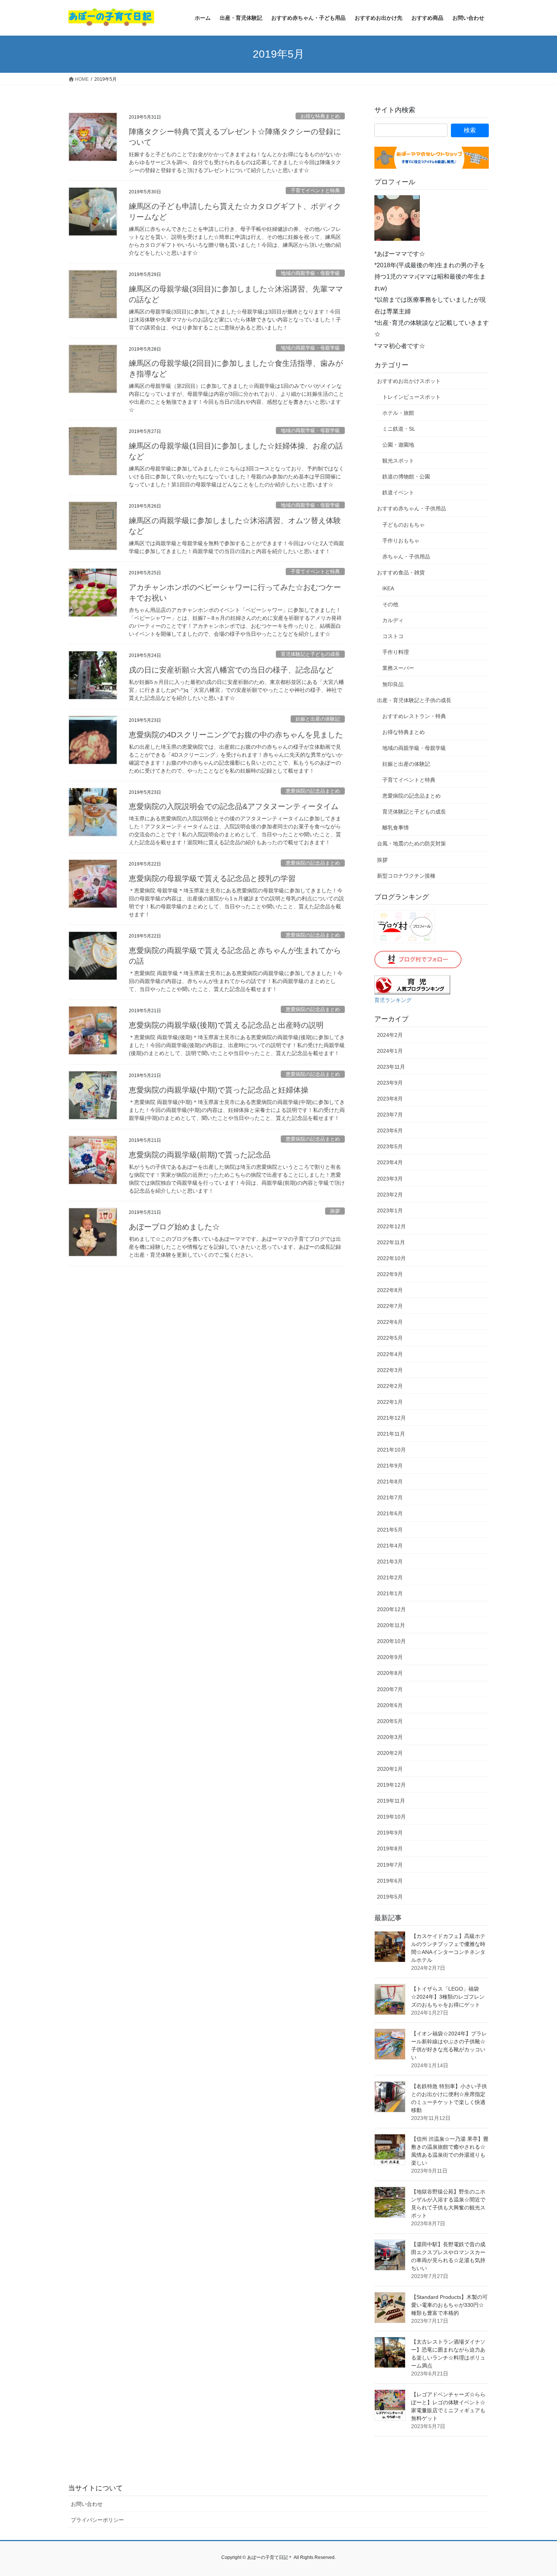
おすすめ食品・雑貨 (401, 572)
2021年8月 (390, 1482)
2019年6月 (390, 1881)
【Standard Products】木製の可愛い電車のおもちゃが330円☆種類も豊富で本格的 (449, 2305)
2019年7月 (390, 1865)
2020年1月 (390, 1769)
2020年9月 (390, 1657)
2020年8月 (390, 1673)
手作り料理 (396, 652)
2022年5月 (390, 1338)
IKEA (388, 588)
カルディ (393, 620)
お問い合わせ (87, 2504)
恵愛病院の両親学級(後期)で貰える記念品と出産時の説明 (226, 1025)
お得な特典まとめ (320, 116)
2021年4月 (390, 1546)
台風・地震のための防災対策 (411, 844)
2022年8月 (390, 1290)
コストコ (393, 636)
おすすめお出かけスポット (409, 381)
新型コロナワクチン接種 (406, 876)
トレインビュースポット (411, 397)
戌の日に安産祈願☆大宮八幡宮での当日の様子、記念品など (231, 670)
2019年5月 (390, 1897)
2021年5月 (390, 1530)
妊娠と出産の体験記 (318, 719)
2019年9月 (390, 1833)
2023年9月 (390, 1083)
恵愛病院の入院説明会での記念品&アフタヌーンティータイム (234, 806)
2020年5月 (390, 1721)
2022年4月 (390, 1354)
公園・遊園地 (398, 445)
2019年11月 (391, 1801)
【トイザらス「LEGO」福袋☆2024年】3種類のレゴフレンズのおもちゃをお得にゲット (448, 1997)
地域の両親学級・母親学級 (310, 273)
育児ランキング (393, 1000)
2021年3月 (390, 1562)
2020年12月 (391, 1609)
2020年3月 (390, 1737)
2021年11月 (391, 1434)
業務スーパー (398, 668)
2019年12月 (391, 1785)
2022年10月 (391, 1258)
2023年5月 (390, 1146)
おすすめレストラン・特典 (414, 716)
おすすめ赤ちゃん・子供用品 (411, 508)
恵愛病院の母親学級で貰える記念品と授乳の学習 (212, 878)
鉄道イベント (398, 492)
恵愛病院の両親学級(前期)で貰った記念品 (200, 1155)
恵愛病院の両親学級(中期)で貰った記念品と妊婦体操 (219, 1090)
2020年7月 (390, 1689)
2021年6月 (390, 1513)
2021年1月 (390, 1593)
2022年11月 (391, 1242)
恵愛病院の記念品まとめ (313, 791)
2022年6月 (390, 1322)
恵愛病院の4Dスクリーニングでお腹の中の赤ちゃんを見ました (236, 735)
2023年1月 (390, 1210)
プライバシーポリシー (97, 2520)
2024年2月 (390, 1035)
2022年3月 (390, 1370)
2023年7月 (390, 1115)
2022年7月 (390, 1306)
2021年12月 (391, 1418)
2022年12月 (391, 1226)
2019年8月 (390, 1849)
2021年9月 (390, 1466)
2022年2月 (390, 1386)
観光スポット (398, 461)
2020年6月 (390, 1705)
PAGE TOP (537, 2492)
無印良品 (393, 684)
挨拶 (335, 1211)
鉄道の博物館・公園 (406, 477)
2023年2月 (390, 1195)
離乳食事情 (396, 828)
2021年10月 (391, 1450)
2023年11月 (391, 1067)
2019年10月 (391, 1817)
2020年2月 (390, 1753)
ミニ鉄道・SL (399, 429)
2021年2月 (390, 1577)
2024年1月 (390, 1051)
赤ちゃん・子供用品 (406, 557)
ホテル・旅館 (398, 413)
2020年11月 (391, 1625)
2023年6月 (390, 1130)
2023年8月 (390, 1099)
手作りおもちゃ (401, 541)
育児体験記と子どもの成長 (310, 654)
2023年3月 (390, 1179)
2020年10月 (391, 1641)
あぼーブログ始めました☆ (174, 1227)
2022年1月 (390, 1402)
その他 (390, 604)
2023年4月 (390, 1162)
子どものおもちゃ (404, 525)
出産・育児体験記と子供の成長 (414, 700)
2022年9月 (390, 1274)
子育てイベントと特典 (315, 190)
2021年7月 (390, 1497)
